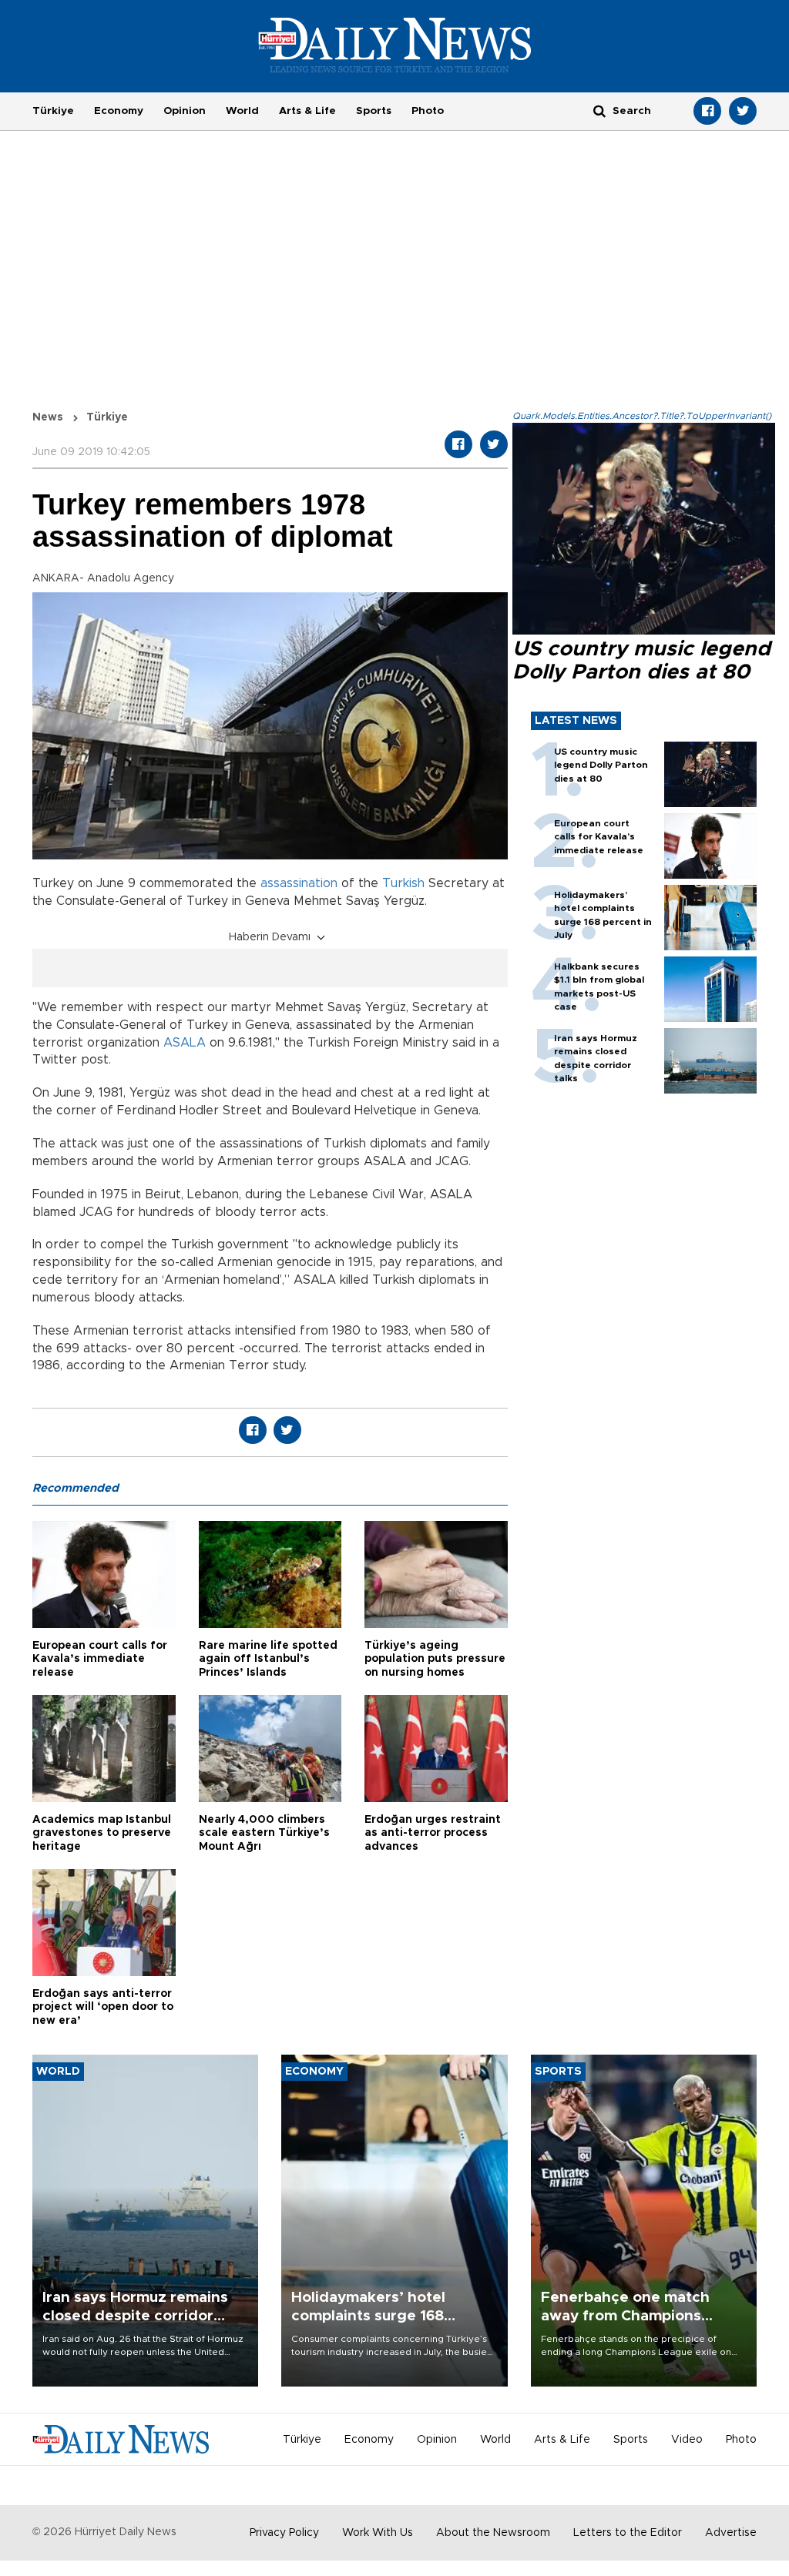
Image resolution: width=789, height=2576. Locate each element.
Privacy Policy (284, 2533)
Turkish (403, 883)
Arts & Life (307, 111)
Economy (119, 111)
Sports (374, 111)
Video (687, 2440)
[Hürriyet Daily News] (395, 45)
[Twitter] (743, 111)
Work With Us (378, 2533)
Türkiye (53, 111)
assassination (299, 883)
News (48, 417)
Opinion (185, 111)
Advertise (731, 2533)
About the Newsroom (493, 2533)
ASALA (185, 1043)
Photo (428, 111)
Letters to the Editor (628, 2533)
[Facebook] (707, 111)
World (242, 111)
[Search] (599, 111)
